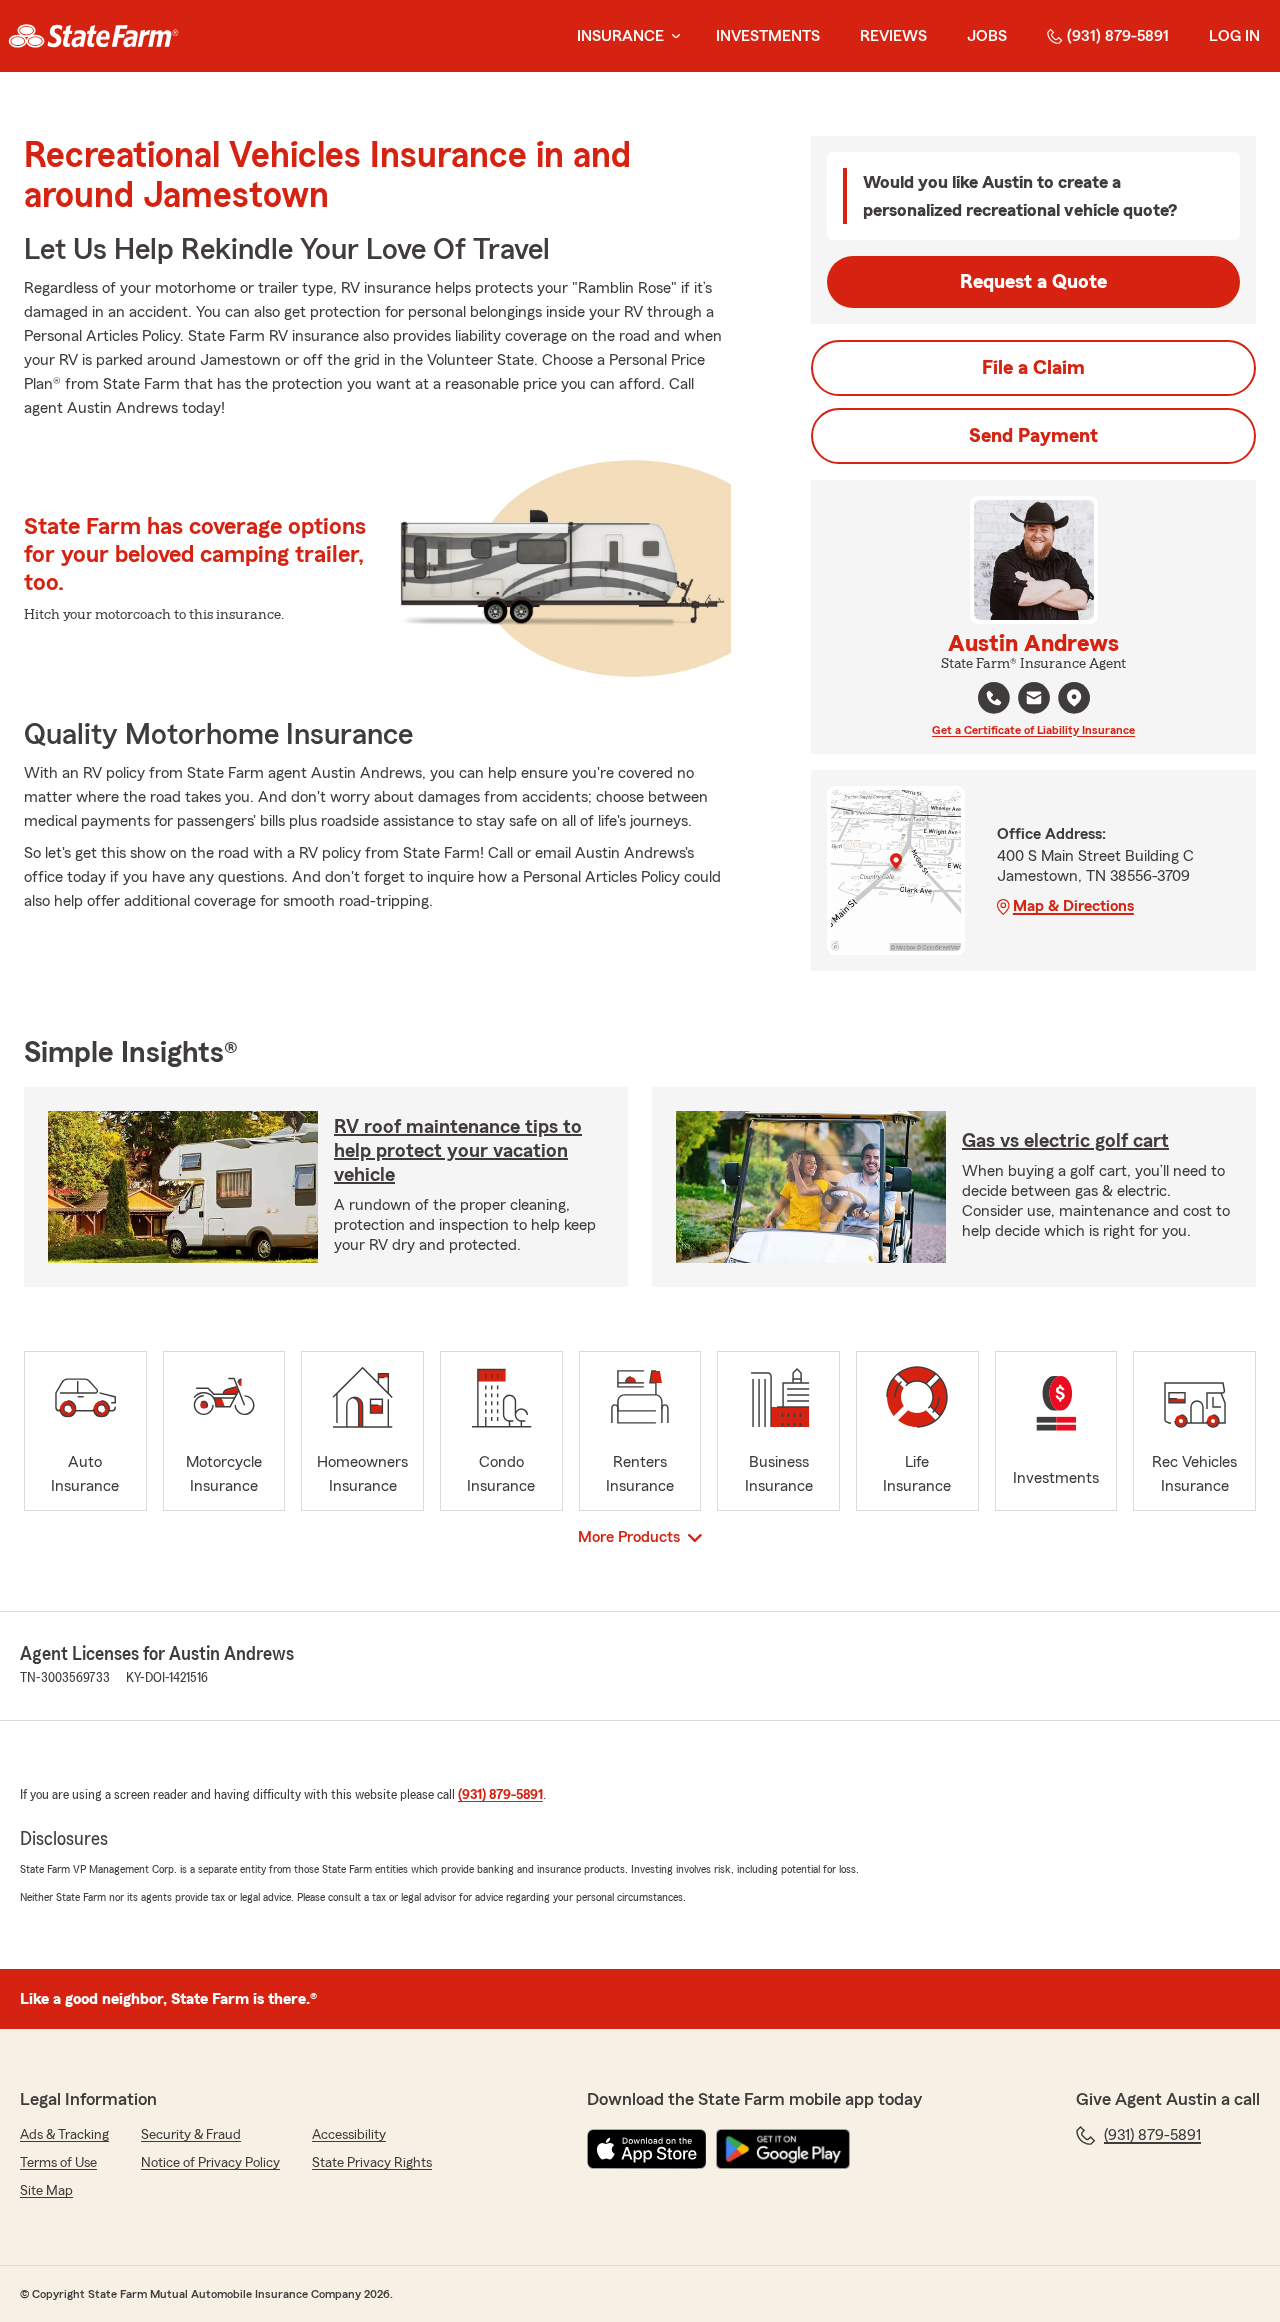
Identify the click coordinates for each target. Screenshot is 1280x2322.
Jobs (987, 36)
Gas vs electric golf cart (1065, 1141)
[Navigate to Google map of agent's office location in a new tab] (1074, 698)
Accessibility (349, 2135)
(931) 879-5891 (1118, 36)
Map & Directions (1073, 906)
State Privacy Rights (372, 2163)
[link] (93, 36)
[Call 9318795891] (994, 698)
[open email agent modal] (1034, 700)
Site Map (46, 2191)
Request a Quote (1033, 282)
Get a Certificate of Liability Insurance (1033, 730)
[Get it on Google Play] (783, 2149)
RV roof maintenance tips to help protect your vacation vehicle (458, 1151)
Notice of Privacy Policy (210, 2163)
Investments (768, 36)
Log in (1234, 36)
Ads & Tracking (64, 2135)
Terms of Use (58, 2163)
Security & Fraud (191, 2135)
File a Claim (1033, 368)
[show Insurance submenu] (672, 36)
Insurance (620, 36)
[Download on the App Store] (647, 2149)
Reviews (893, 36)
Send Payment (1033, 436)
